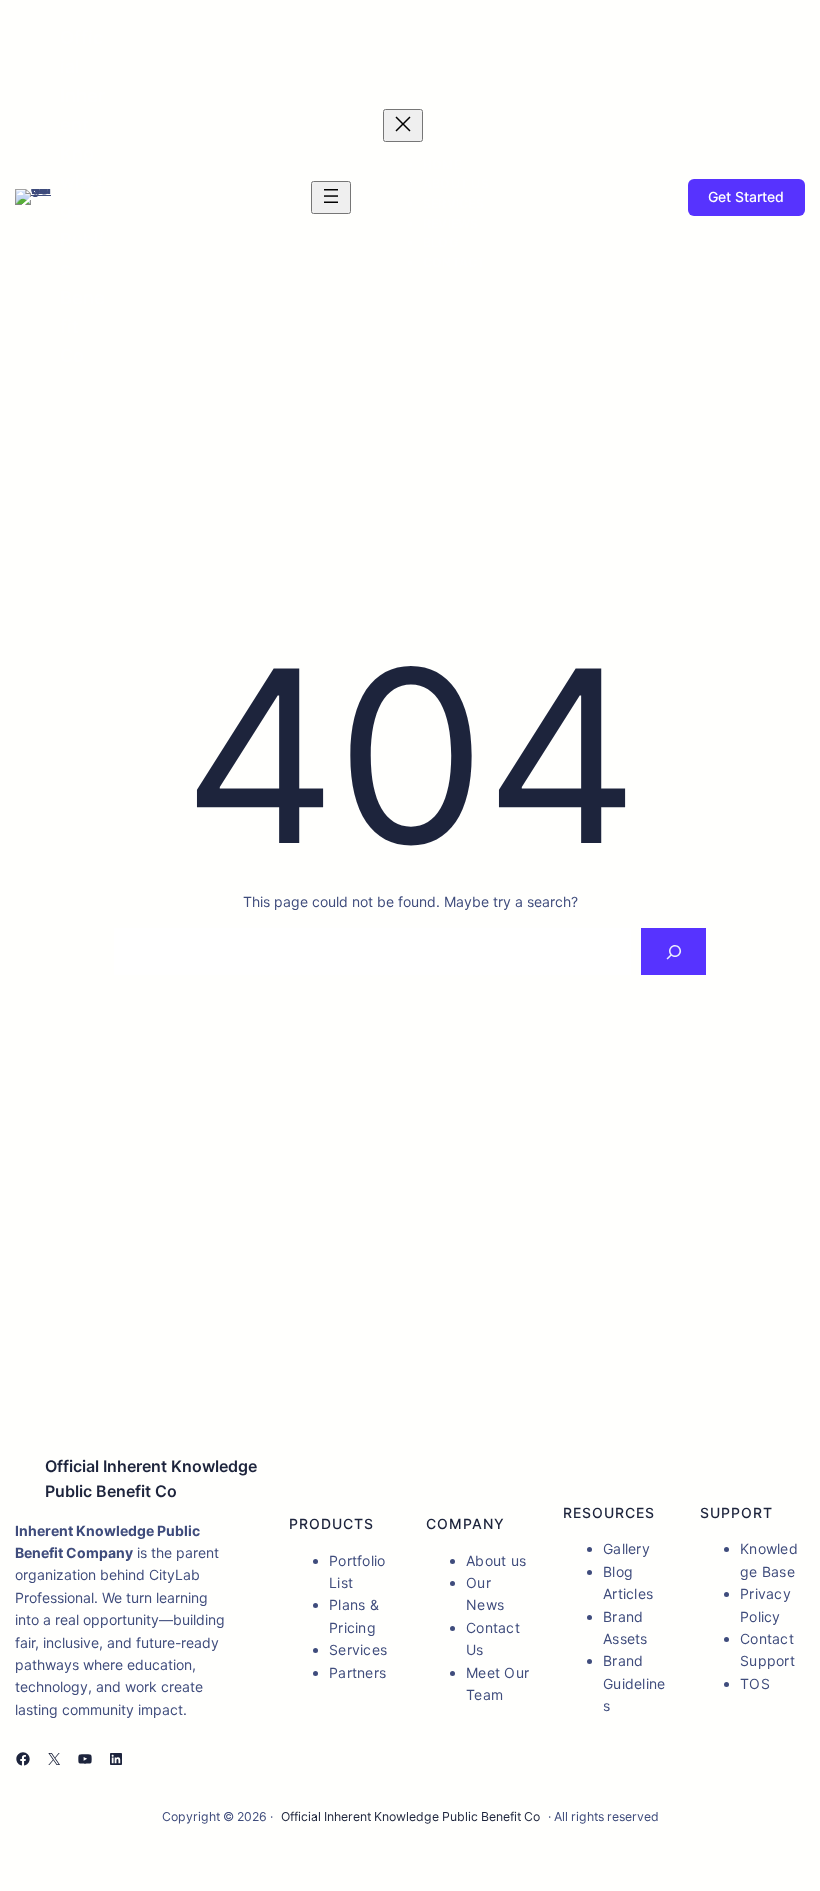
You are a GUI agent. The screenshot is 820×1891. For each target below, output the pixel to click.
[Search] (673, 951)
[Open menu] (331, 197)
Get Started (746, 196)
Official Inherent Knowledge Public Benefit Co (410, 1816)
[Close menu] (403, 125)
